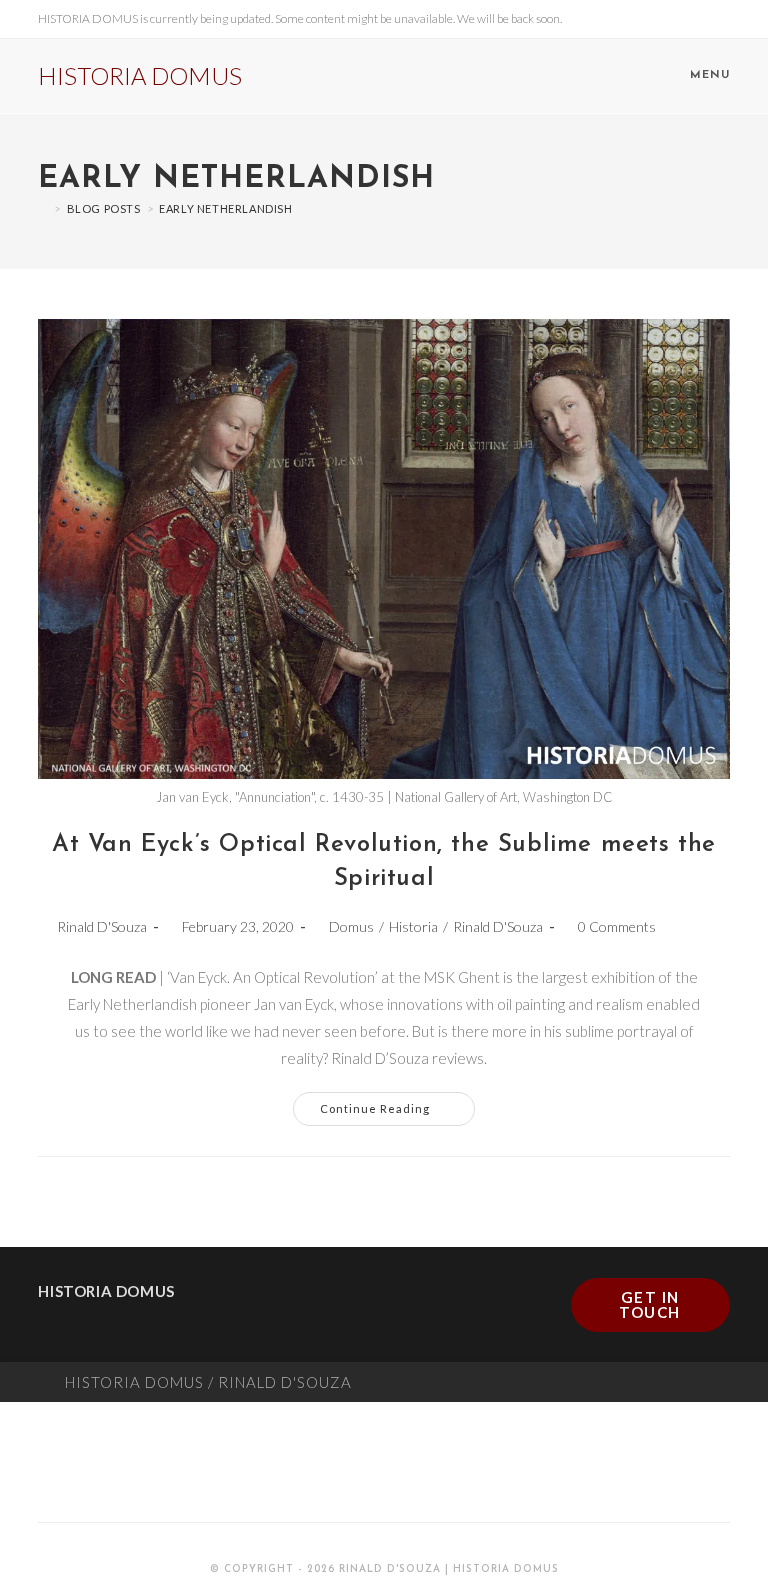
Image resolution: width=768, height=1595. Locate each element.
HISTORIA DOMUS (140, 75)
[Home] (43, 208)
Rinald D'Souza (102, 926)
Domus (351, 926)
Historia (413, 926)
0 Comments (617, 926)
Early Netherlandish (225, 208)
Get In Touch (650, 1304)
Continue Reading (397, 1103)
